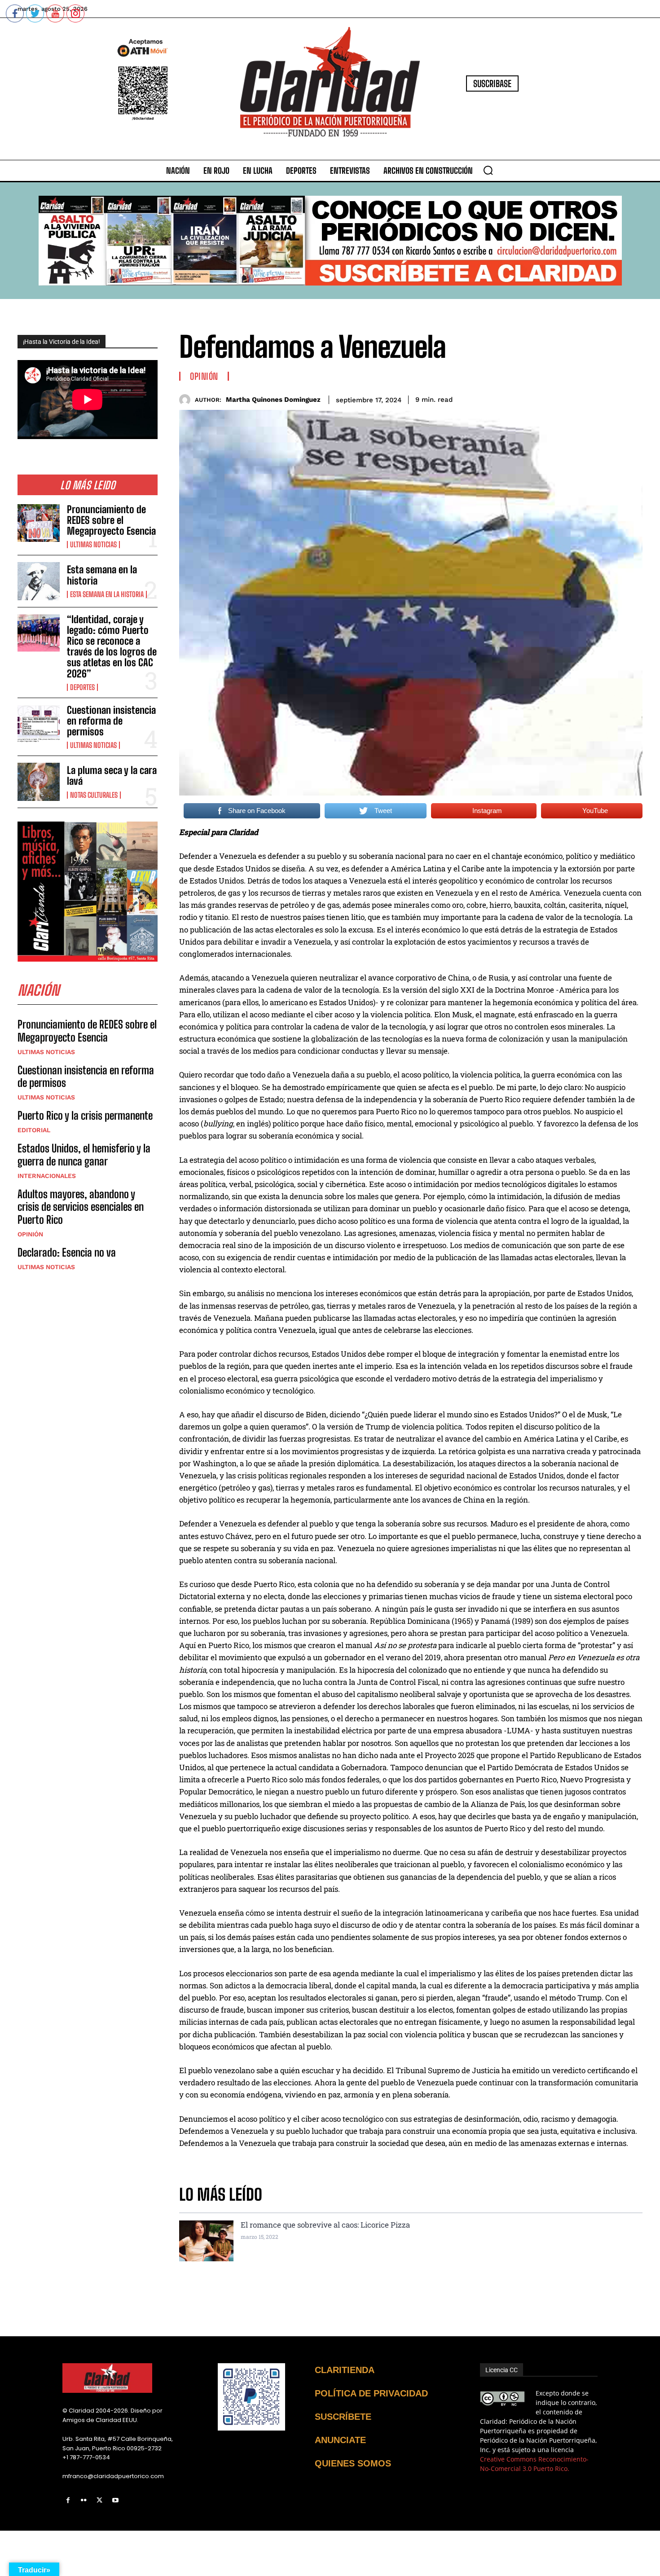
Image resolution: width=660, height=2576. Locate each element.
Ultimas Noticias (93, 545)
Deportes (82, 687)
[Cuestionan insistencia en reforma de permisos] (39, 724)
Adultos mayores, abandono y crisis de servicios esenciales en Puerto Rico (81, 1207)
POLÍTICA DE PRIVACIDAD (371, 2393)
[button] (488, 170)
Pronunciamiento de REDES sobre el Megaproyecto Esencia (111, 520)
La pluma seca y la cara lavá (112, 776)
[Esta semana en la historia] (39, 581)
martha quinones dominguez (273, 400)
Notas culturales (94, 795)
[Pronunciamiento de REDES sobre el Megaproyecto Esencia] (39, 523)
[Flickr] (84, 2500)
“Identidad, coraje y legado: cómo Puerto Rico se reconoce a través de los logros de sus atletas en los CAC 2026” (112, 646)
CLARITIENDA (345, 2370)
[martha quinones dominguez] (187, 400)
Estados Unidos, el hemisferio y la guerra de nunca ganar (84, 1155)
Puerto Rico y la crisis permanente (85, 1115)
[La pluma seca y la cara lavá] (39, 782)
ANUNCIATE (340, 2440)
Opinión (30, 1234)
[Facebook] (68, 2500)
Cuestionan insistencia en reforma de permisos (111, 721)
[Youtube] (116, 2500)
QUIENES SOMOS (353, 2463)
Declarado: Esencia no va (67, 1252)
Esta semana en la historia (102, 575)
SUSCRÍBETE (343, 2417)
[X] (99, 2500)
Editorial (34, 1130)
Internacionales (47, 1176)
